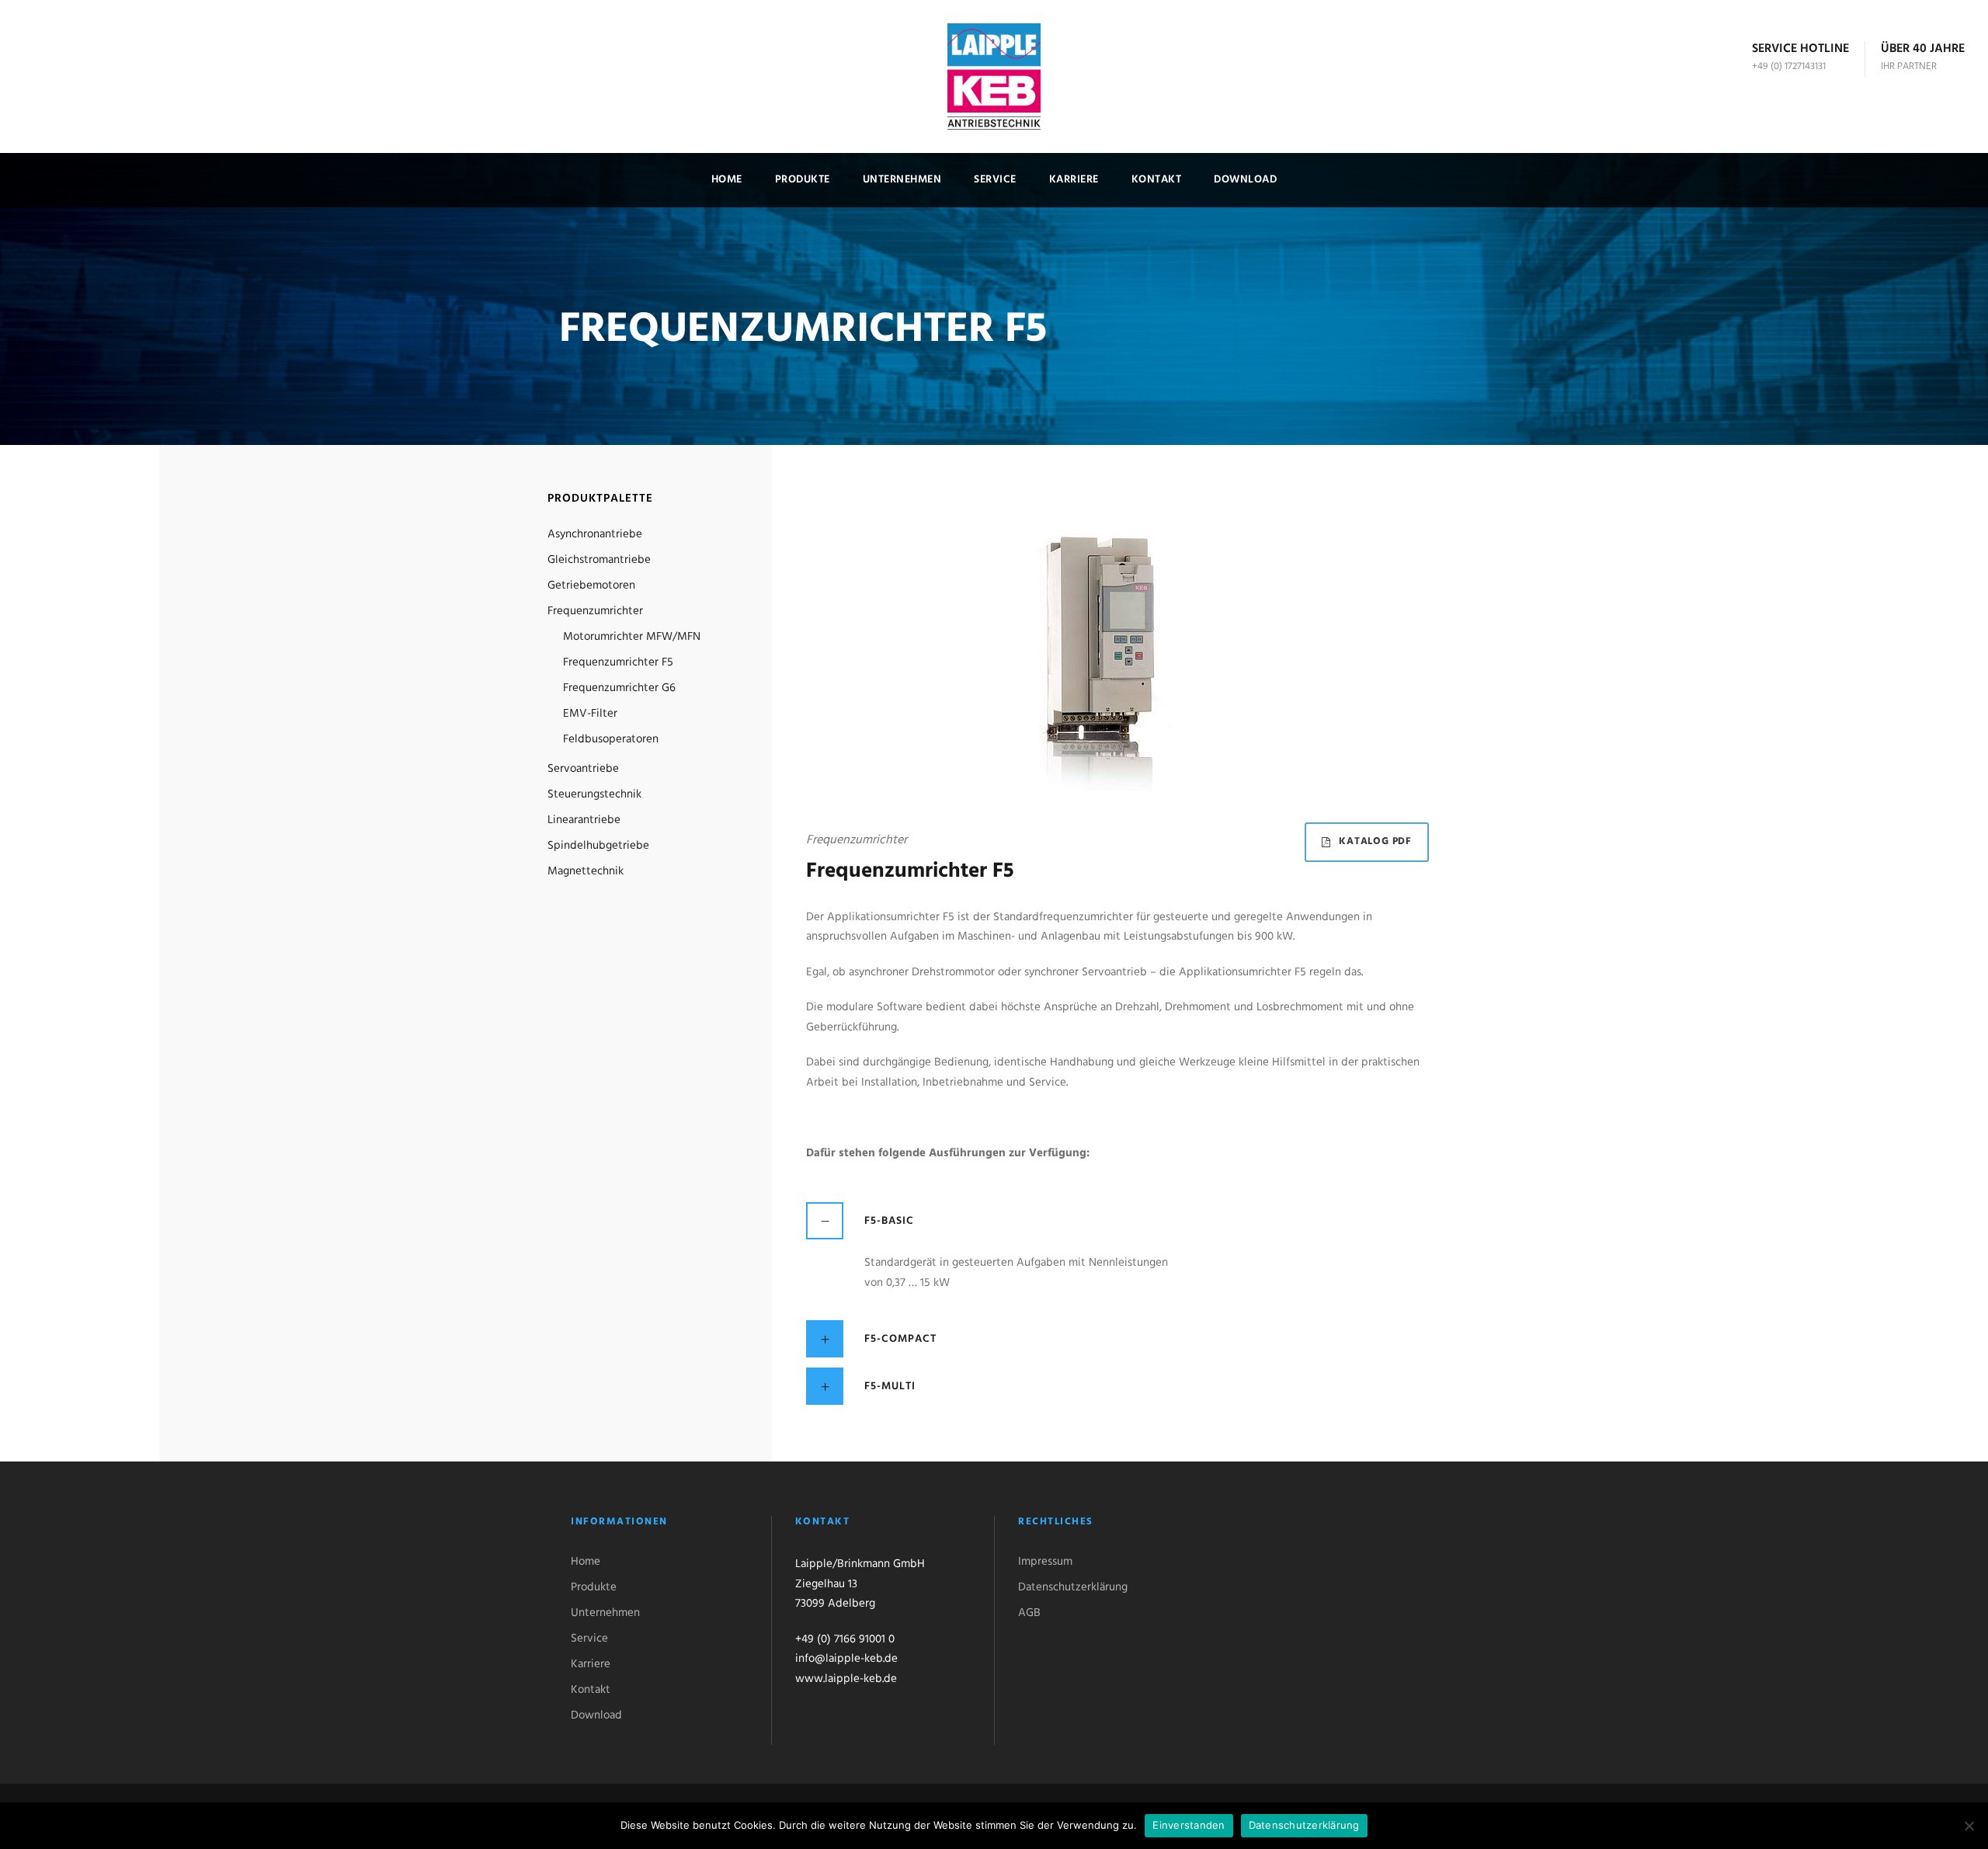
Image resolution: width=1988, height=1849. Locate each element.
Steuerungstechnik (594, 794)
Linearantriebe (584, 820)
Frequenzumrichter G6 (619, 688)
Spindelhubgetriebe (598, 846)
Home (727, 180)
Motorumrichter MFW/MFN (632, 637)
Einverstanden (1189, 1825)
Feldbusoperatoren (611, 739)
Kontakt (1157, 180)
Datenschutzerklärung (1073, 1587)
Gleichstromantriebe (599, 560)
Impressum (1045, 1562)
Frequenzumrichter (595, 611)
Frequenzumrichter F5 (618, 662)
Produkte (803, 180)
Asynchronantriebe (595, 534)
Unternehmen (902, 180)
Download (1245, 180)
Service (995, 180)
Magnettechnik (586, 871)
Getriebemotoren (591, 586)
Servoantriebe (583, 769)
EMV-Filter (590, 714)
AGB (1029, 1613)
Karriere (1074, 180)
